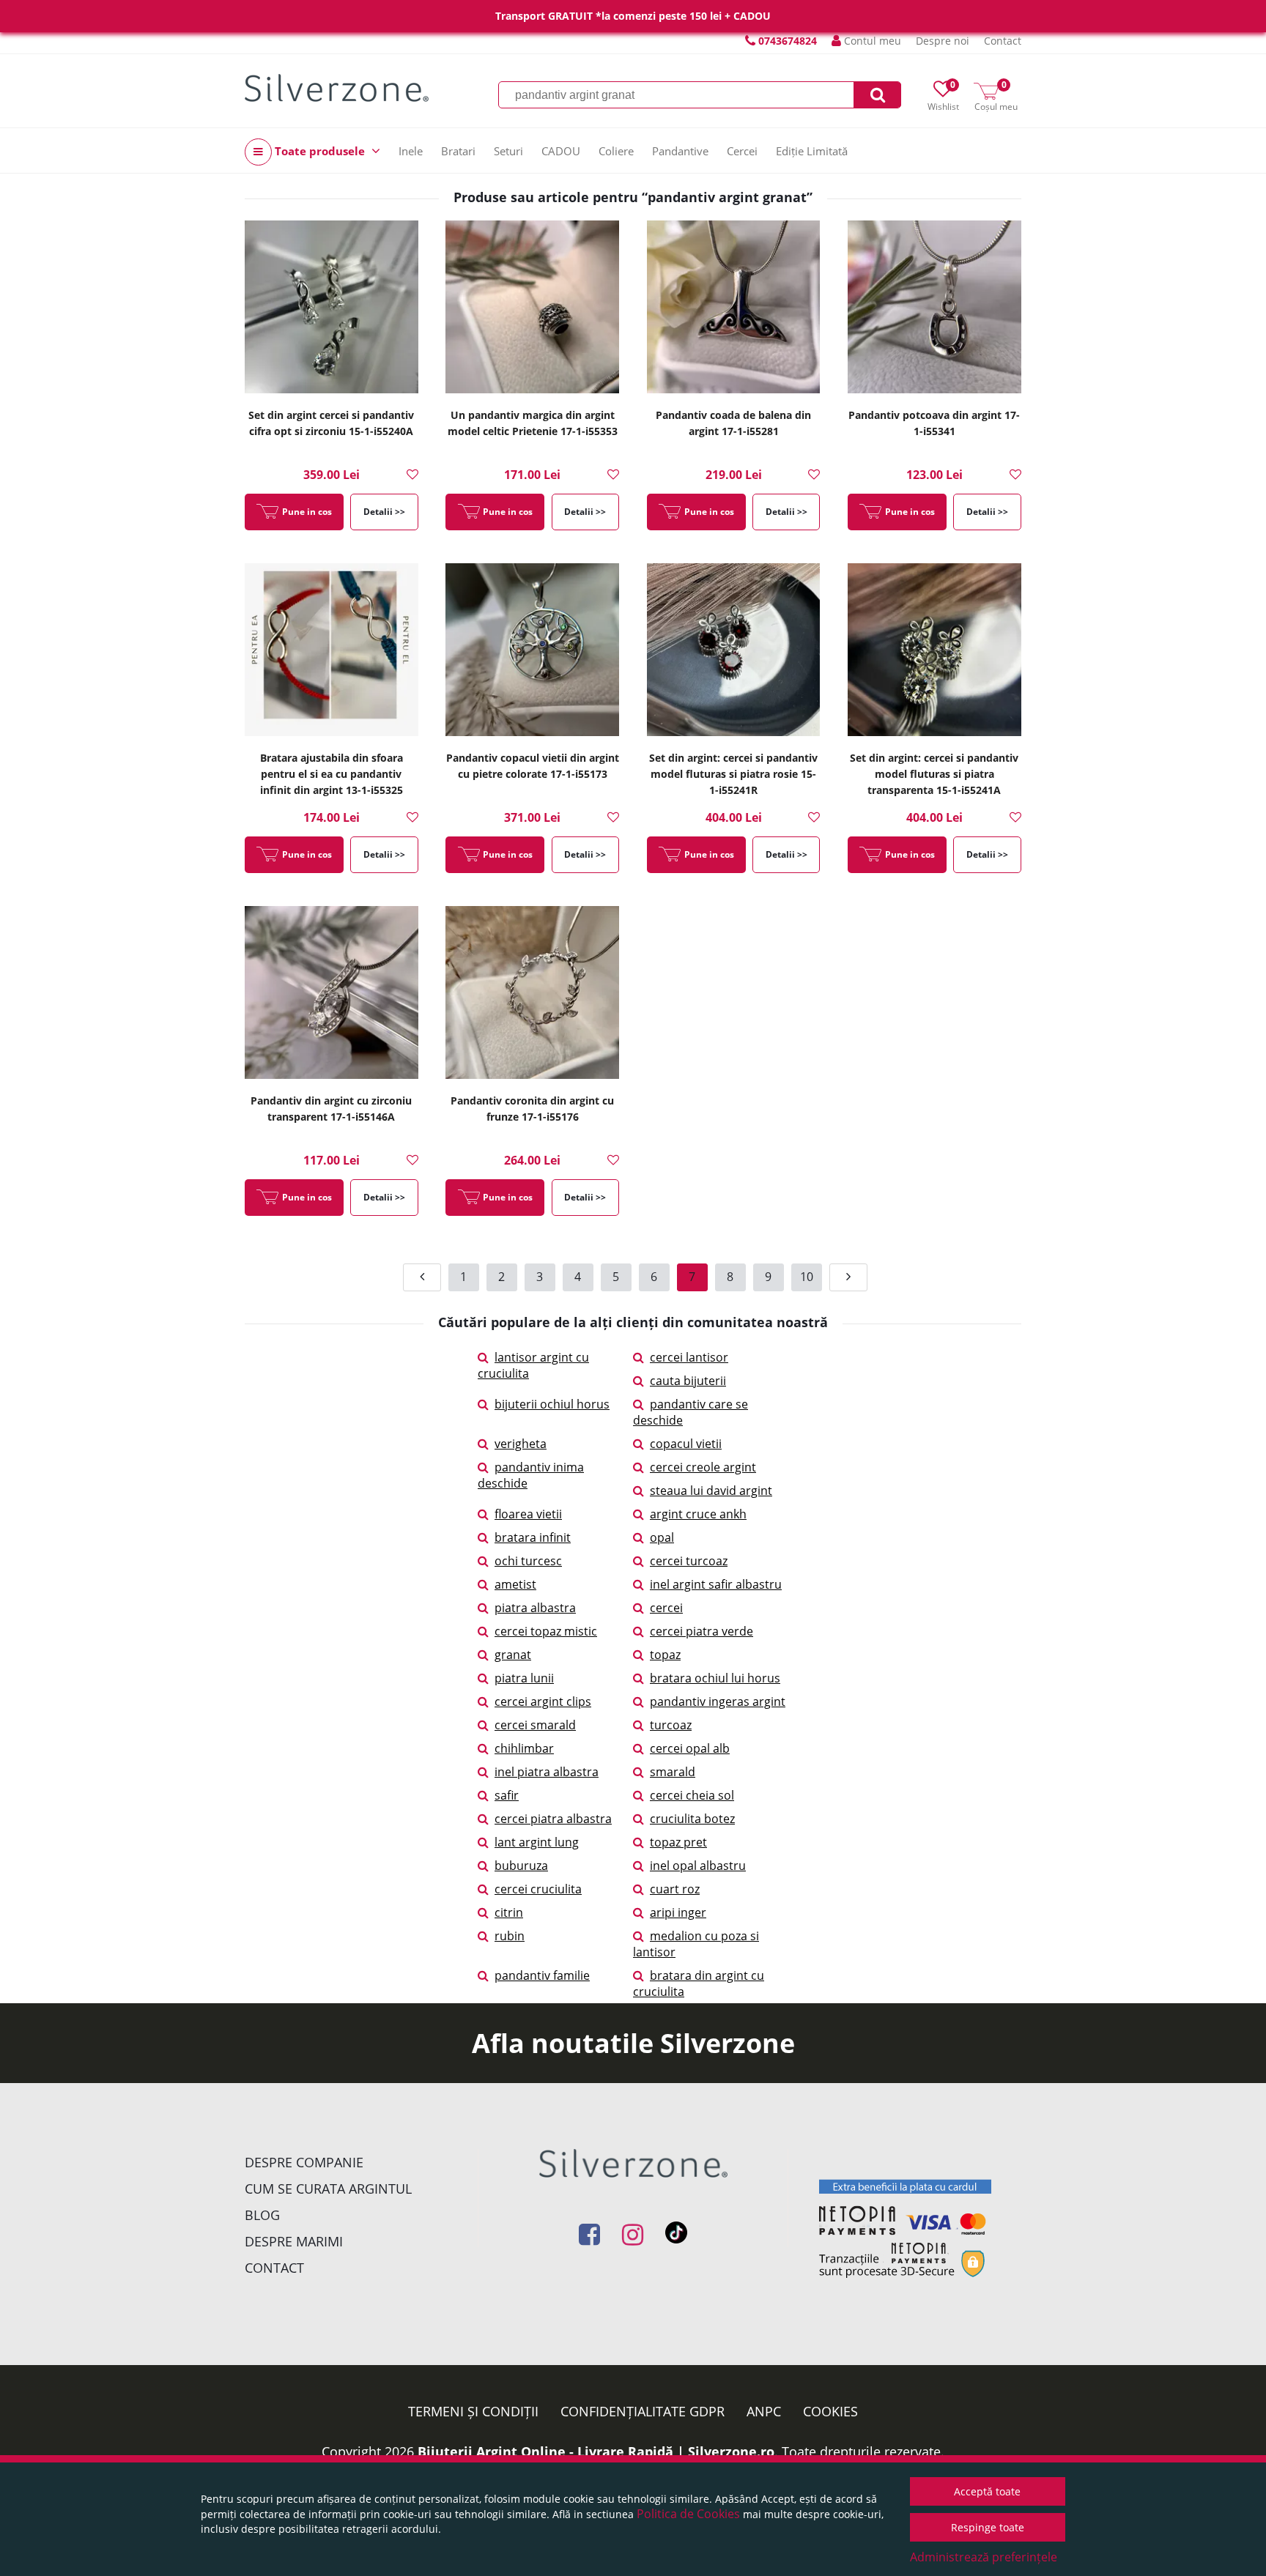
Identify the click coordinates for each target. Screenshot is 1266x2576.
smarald (673, 1772)
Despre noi (943, 41)
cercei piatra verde (702, 1631)
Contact (1003, 41)
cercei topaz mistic (546, 1631)
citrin (509, 1912)
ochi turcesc (528, 1561)
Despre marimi (294, 2241)
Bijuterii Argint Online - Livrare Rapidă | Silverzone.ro (596, 2451)
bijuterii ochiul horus (552, 1404)
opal (662, 1537)
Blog (262, 2215)
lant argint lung (537, 1842)
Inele (411, 151)
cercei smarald (535, 1725)
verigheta (521, 1444)
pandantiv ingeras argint (718, 1701)
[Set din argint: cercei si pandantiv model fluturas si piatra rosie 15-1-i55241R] (734, 651)
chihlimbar (524, 1748)
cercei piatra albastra (553, 1819)
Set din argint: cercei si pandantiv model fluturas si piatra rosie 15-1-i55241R (733, 774)
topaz (665, 1655)
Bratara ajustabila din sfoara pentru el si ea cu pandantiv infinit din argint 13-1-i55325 (332, 774)
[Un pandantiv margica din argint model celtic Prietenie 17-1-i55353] (532, 308)
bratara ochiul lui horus (715, 1678)
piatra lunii (524, 1678)
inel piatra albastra (547, 1772)
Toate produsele (320, 151)
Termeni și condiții (473, 2411)
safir (507, 1795)
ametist (515, 1584)
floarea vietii (528, 1514)
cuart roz (675, 1889)
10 (807, 1277)
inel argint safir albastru (716, 1584)
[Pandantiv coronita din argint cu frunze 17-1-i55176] (532, 994)
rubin (510, 1936)
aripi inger (678, 1912)
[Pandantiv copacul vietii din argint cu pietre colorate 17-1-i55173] (532, 651)
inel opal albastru (698, 1866)
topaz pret (678, 1842)
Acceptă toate (987, 2491)
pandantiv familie (542, 1975)
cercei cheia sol (692, 1795)
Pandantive (680, 151)
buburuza (521, 1866)
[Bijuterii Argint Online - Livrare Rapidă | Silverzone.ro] (337, 88)
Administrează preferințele (984, 2557)
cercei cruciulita (538, 1889)
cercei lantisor (689, 1357)
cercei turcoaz (689, 1561)
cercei (666, 1608)
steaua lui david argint (711, 1491)
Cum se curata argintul (328, 2189)
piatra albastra (535, 1608)
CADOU (561, 151)
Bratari (458, 151)
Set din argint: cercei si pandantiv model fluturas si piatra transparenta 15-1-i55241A (934, 774)
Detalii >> (384, 512)
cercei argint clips (543, 1701)
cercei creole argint (703, 1467)
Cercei (742, 151)
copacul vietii (686, 1444)
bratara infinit (533, 1537)
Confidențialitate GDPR (643, 2411)
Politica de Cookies (688, 2514)
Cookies (830, 2411)
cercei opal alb (690, 1748)
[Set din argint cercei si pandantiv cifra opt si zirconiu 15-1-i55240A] (332, 308)
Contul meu (871, 41)
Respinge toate (988, 2527)
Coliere (616, 151)
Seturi (508, 151)
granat (513, 1655)
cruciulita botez (692, 1819)
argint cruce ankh (698, 1514)
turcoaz (671, 1725)
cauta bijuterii (688, 1381)
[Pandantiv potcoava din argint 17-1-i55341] (934, 308)
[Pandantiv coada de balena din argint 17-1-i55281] (734, 308)
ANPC (764, 2411)
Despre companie (304, 2162)
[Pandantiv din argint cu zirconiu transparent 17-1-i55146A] (332, 994)
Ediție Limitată (812, 151)
